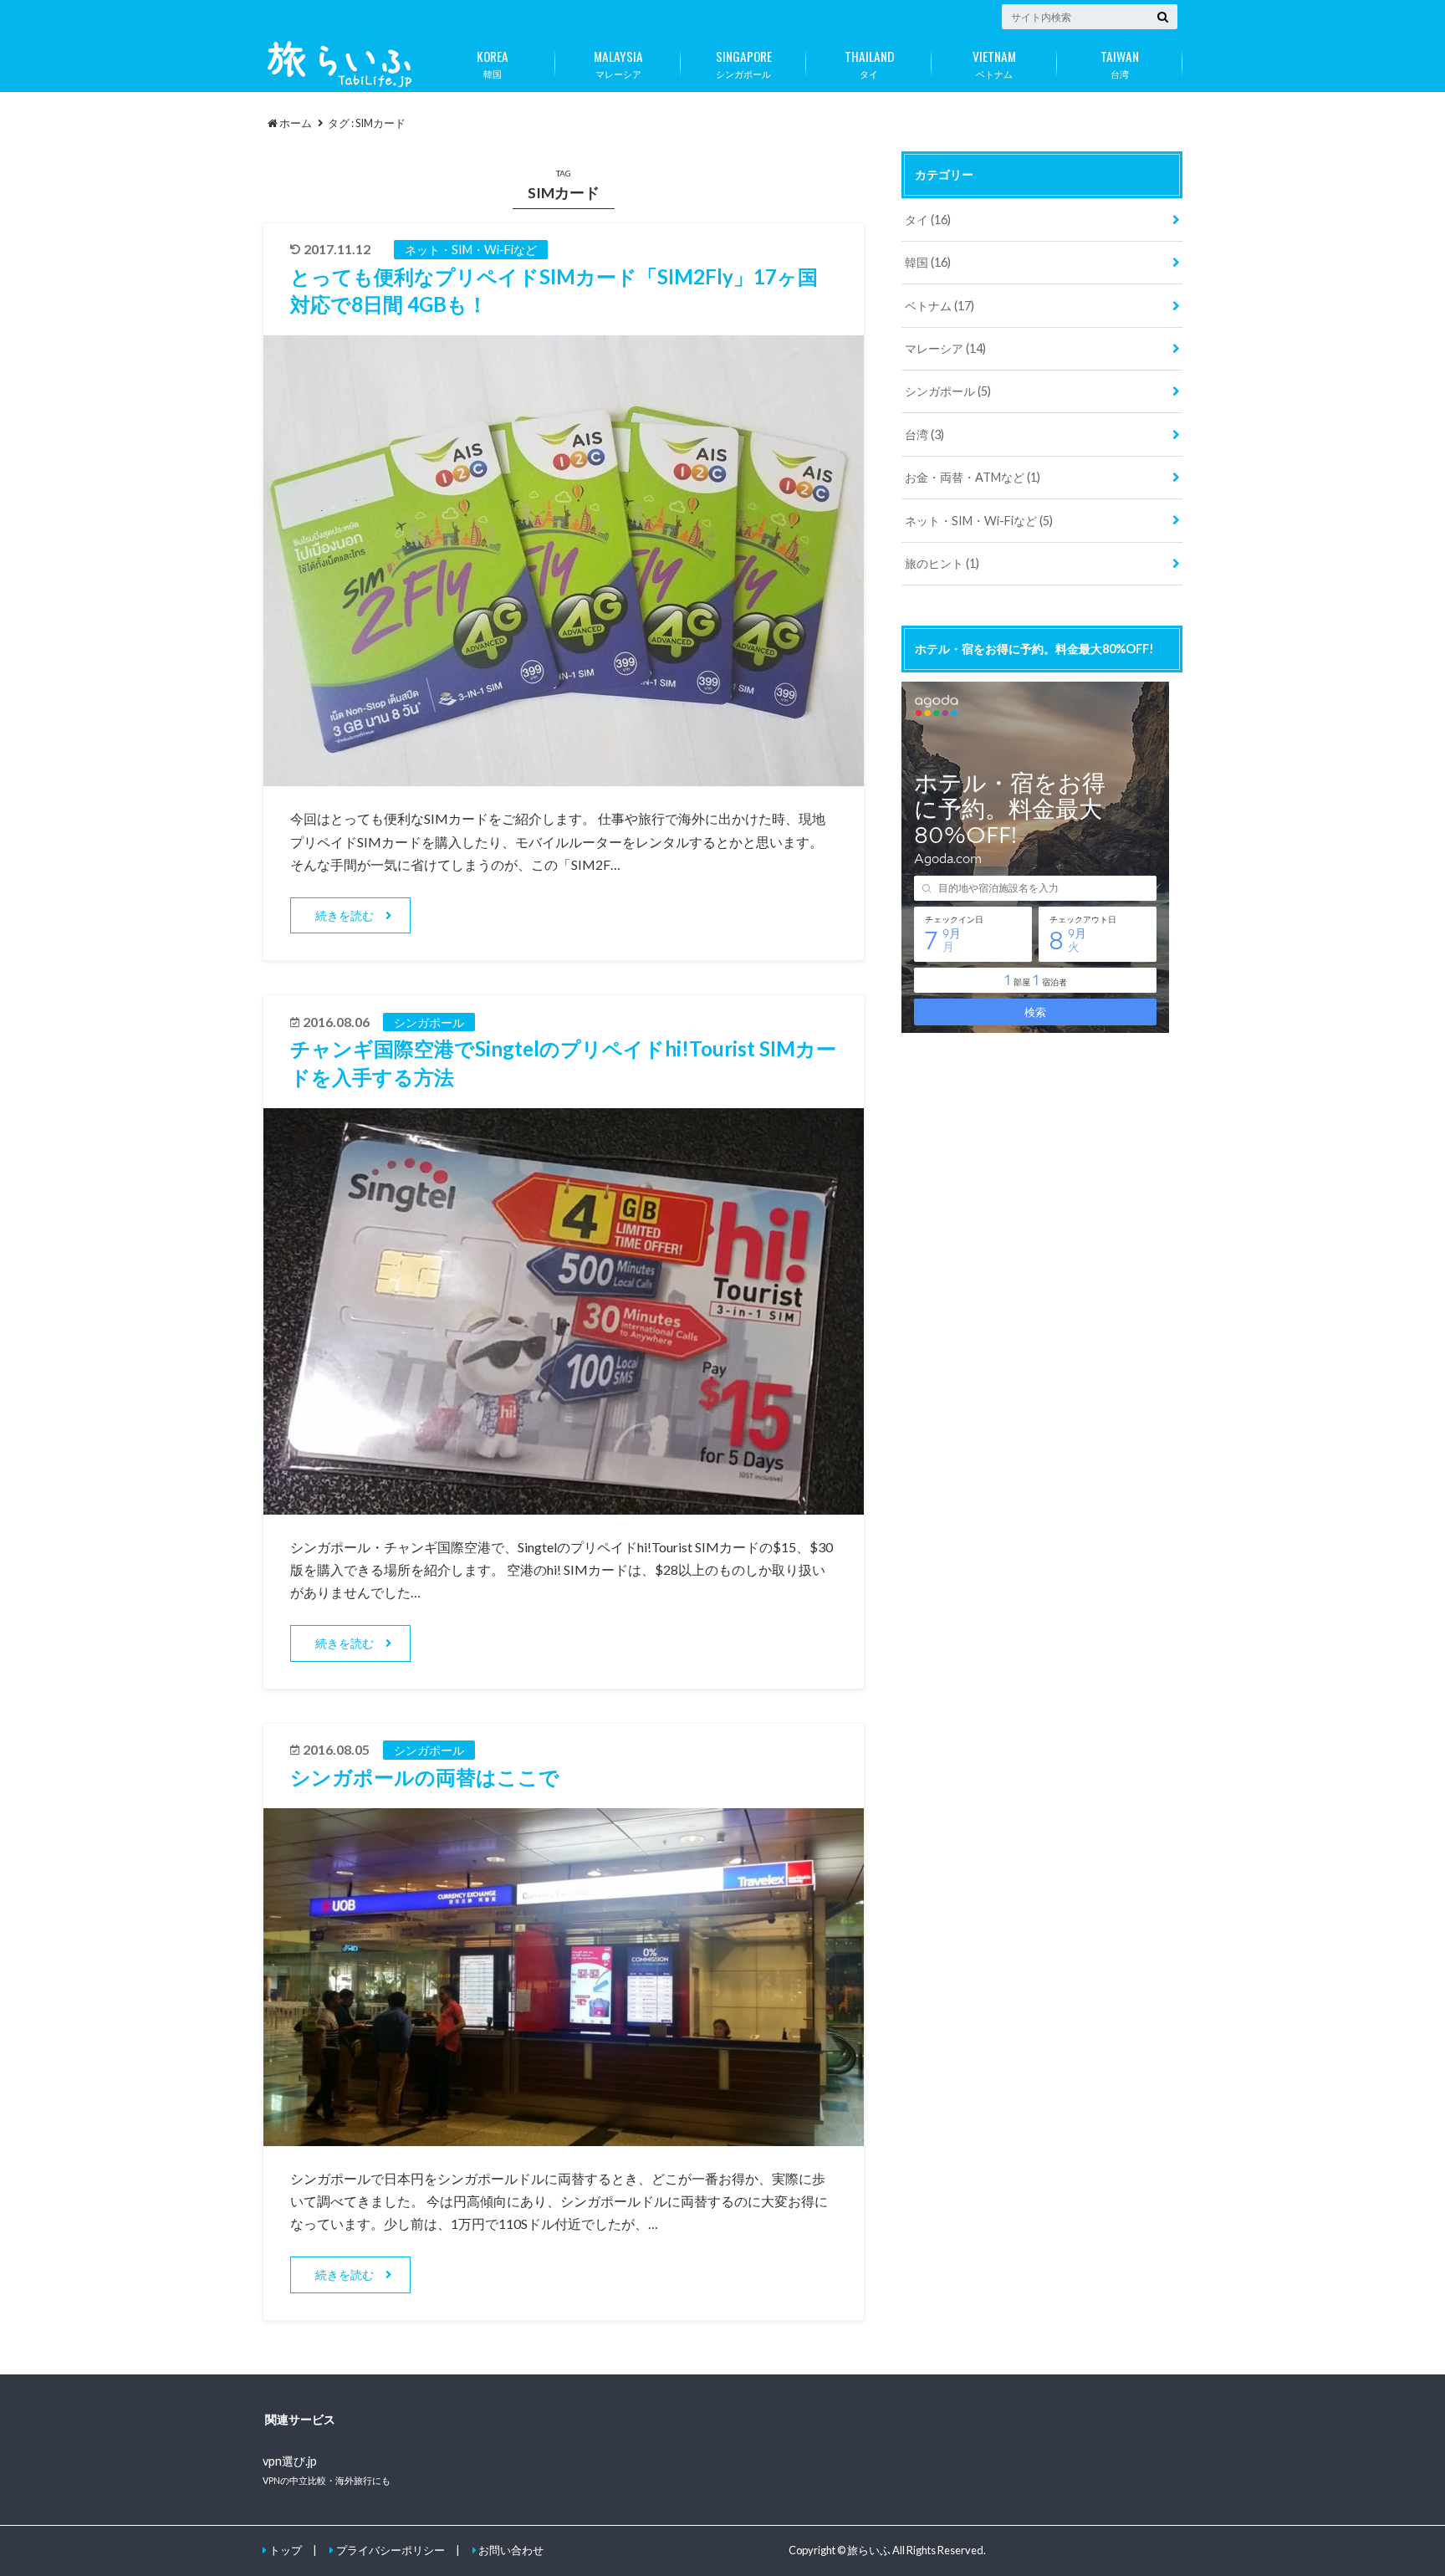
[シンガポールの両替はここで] (564, 2136)
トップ (286, 2550)
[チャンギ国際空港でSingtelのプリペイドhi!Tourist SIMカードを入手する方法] (564, 1504)
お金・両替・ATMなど (973, 477)
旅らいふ (869, 2550)
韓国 (493, 63)
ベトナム (994, 63)
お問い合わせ (511, 2550)
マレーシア (618, 63)
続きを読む (345, 915)
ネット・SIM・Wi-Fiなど (979, 521)
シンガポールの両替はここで (425, 1777)
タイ (869, 63)
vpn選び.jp (290, 2461)
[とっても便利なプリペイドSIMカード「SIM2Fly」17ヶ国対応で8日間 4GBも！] (564, 776)
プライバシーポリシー (391, 2550)
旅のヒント (942, 563)
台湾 (1120, 63)
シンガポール (744, 63)
